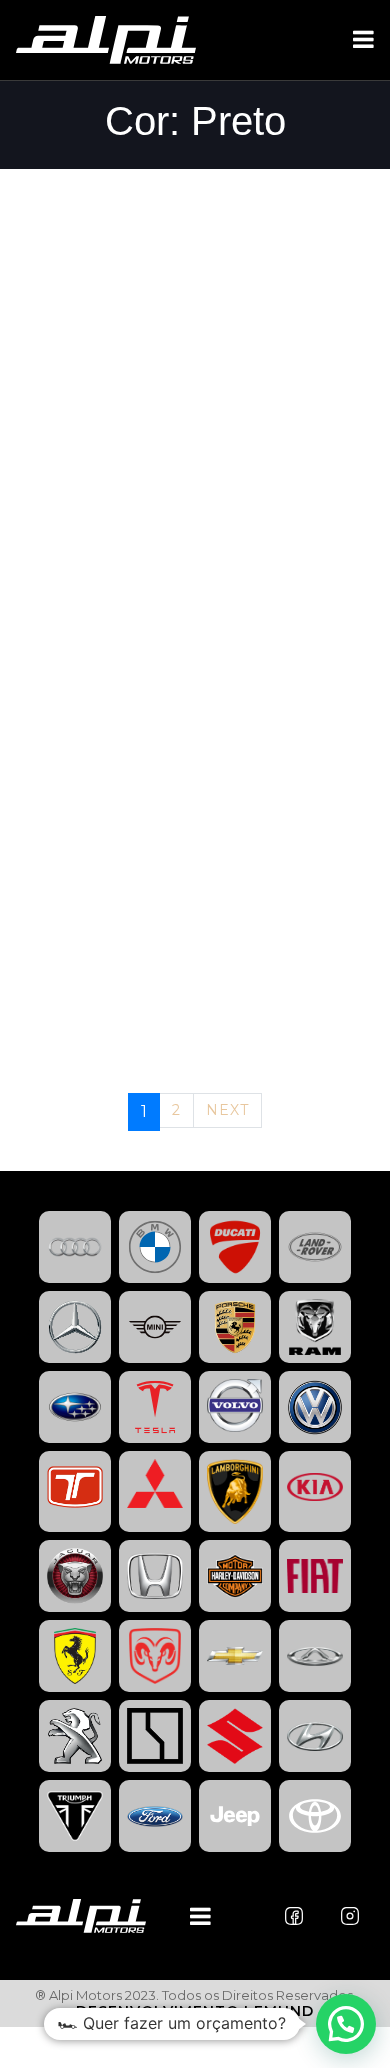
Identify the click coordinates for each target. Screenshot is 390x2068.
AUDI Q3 (54, 670)
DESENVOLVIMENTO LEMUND (195, 2011)
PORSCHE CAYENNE (103, 580)
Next (227, 1110)
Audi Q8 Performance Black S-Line (184, 400)
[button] (346, 2024)
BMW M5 (56, 850)
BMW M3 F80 (75, 490)
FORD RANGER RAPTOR (118, 1030)
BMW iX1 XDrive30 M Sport (140, 220)
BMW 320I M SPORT (102, 760)
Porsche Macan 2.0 (108, 310)
